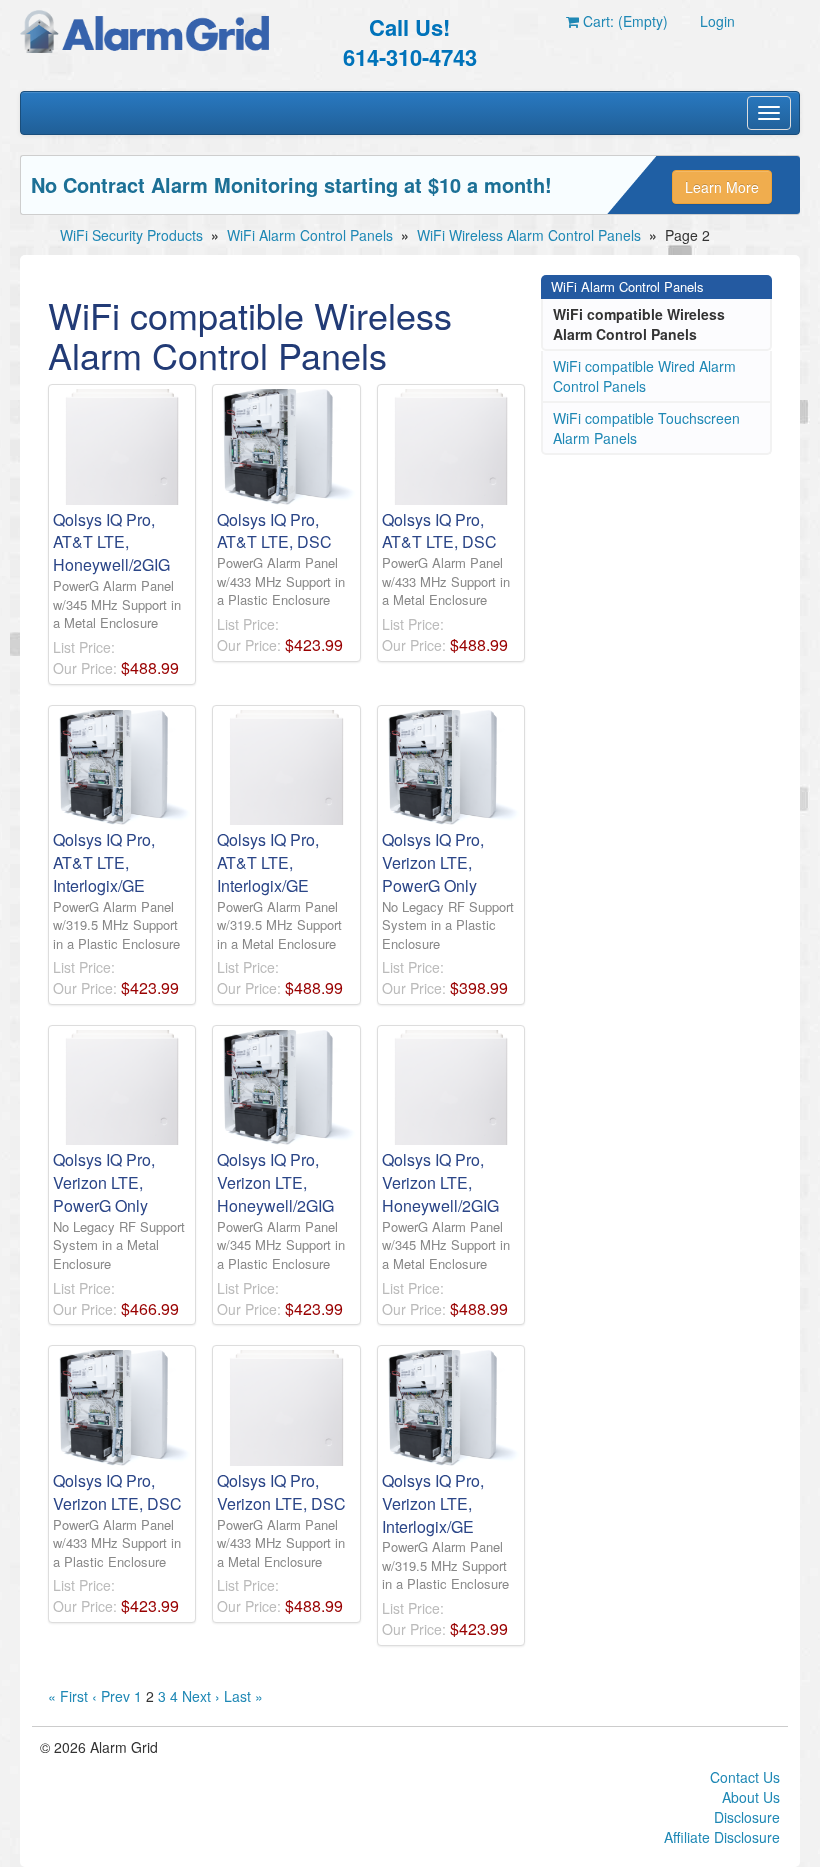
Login (717, 21)
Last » (243, 1696)
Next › (201, 1696)
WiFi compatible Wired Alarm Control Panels (644, 376)
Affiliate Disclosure (722, 1837)
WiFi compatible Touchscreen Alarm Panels (646, 428)
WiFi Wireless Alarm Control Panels (529, 235)
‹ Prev (111, 1696)
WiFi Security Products (131, 235)
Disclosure (747, 1817)
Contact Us (745, 1777)
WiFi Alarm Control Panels (310, 235)
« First (68, 1696)
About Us (751, 1797)
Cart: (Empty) (623, 21)
